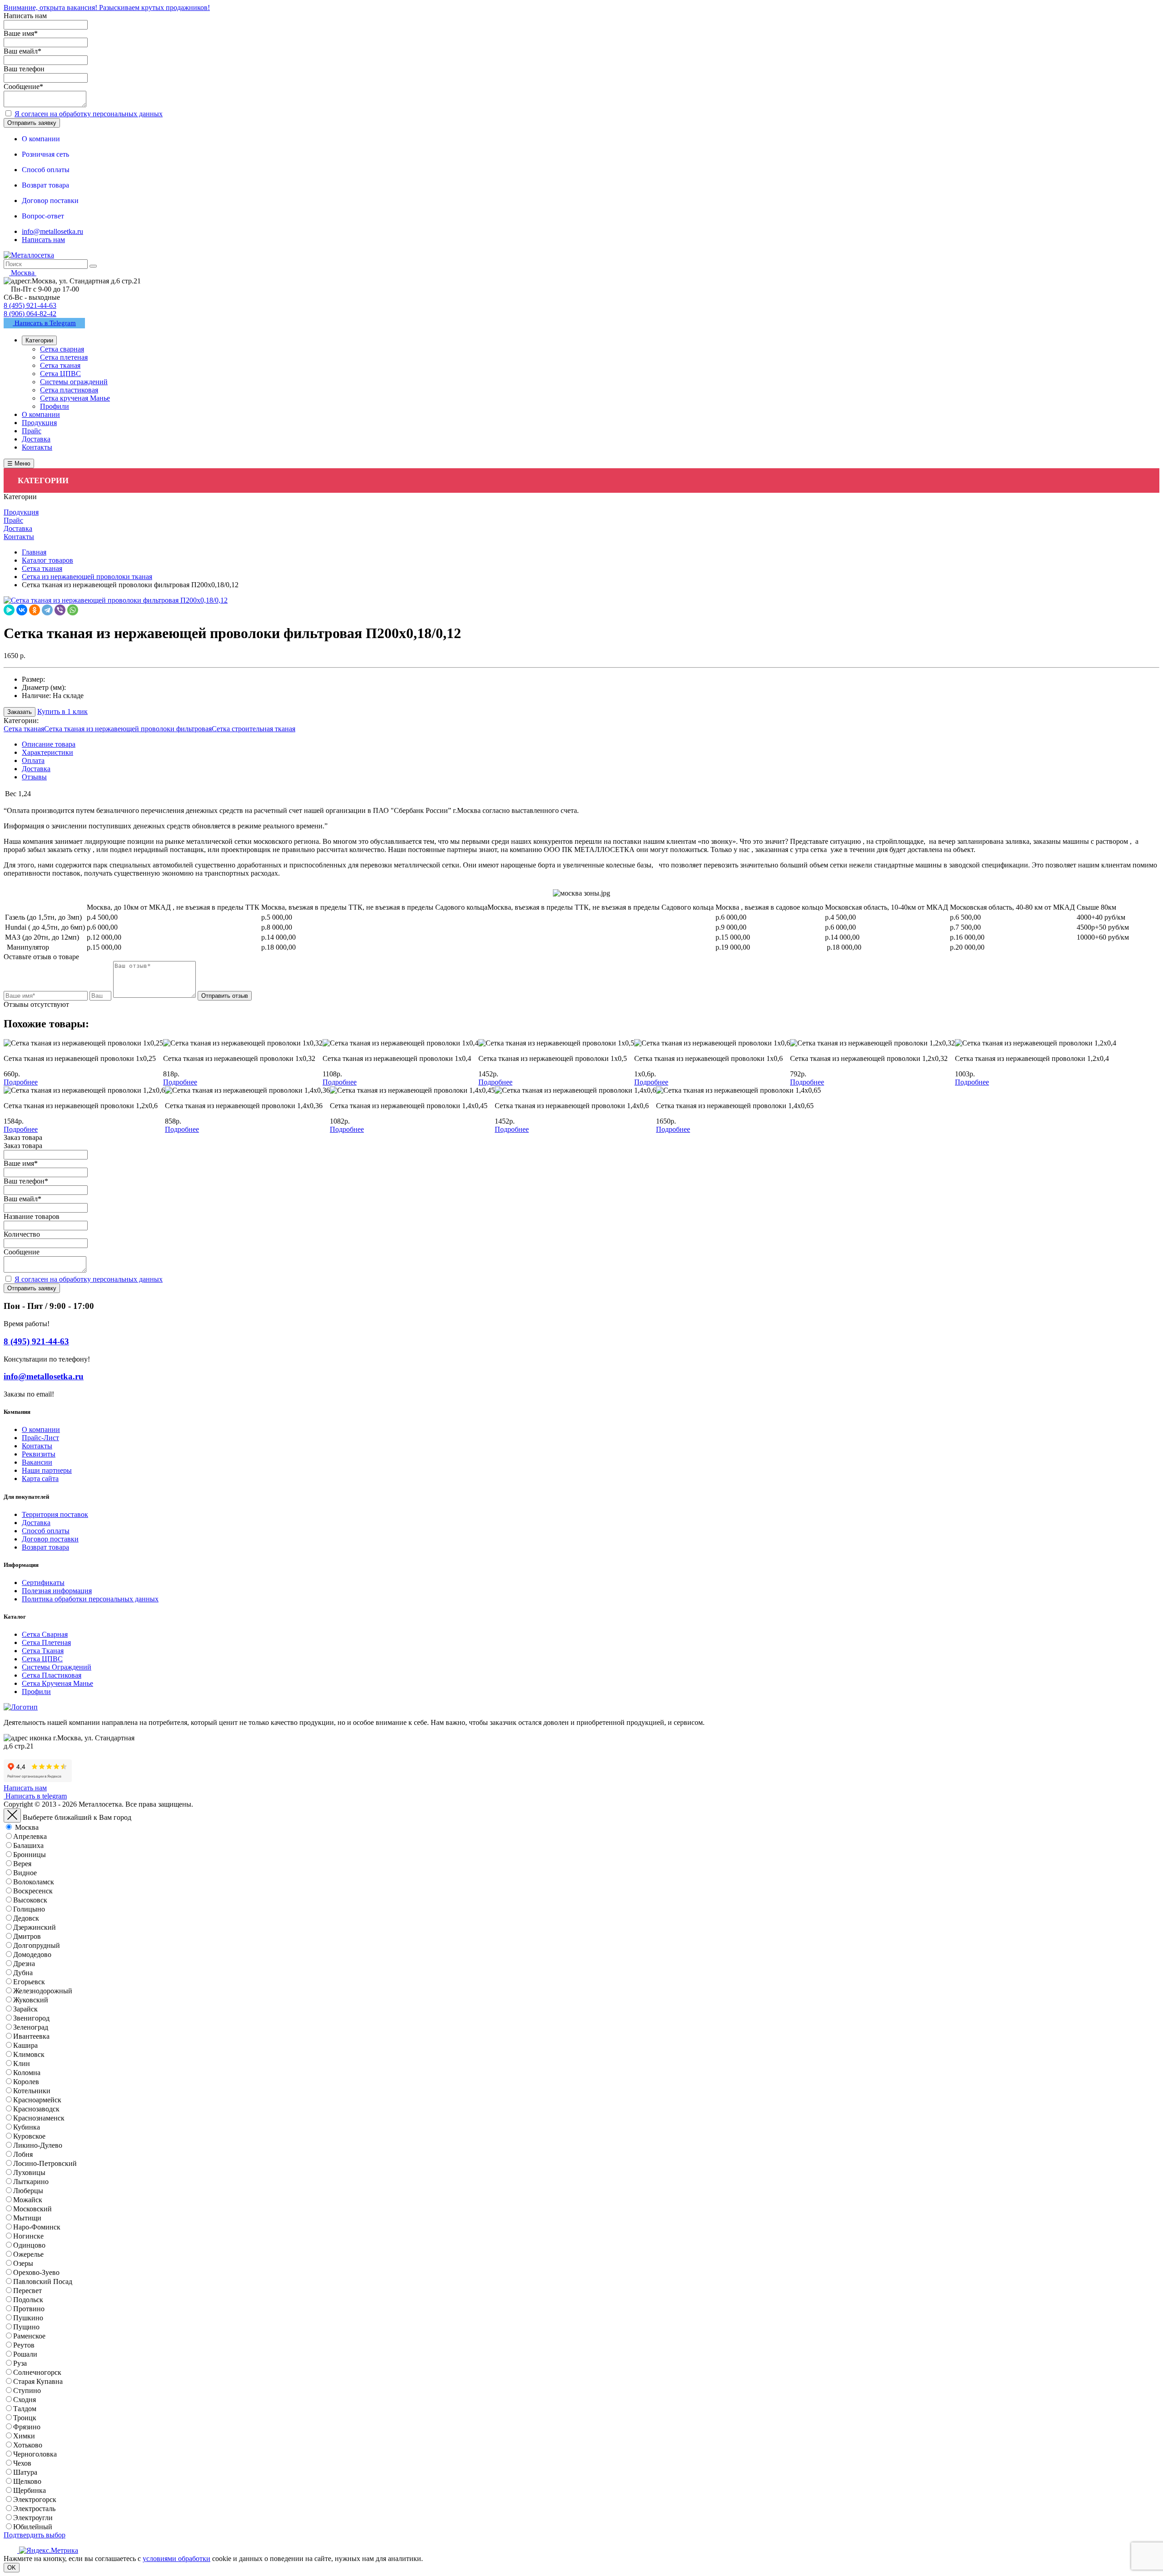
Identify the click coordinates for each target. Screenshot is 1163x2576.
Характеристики (47, 752)
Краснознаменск (39, 2118)
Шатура (25, 2472)
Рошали (25, 2354)
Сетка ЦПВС (42, 1659)
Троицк (25, 2418)
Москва (27, 1827)
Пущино (26, 2327)
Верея (22, 1864)
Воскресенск (33, 1891)
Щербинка (30, 2490)
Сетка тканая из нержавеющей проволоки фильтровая (128, 729)
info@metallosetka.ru (52, 231)
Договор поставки (50, 1539)
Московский (32, 2209)
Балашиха (28, 1845)
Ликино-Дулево (38, 2145)
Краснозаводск (36, 2109)
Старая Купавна (38, 2381)
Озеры (23, 2263)
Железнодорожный (43, 1991)
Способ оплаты (46, 1531)
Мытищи (27, 2218)
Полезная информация (57, 1591)
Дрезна (24, 1964)
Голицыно (29, 1909)
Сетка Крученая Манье (57, 1683)
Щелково (27, 2481)
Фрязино (27, 2427)
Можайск (28, 2200)
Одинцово (29, 2245)
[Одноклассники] (35, 610)
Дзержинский (35, 1927)
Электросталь (34, 2509)
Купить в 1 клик (62, 711)
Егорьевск (29, 1982)
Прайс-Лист (40, 1438)
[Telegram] (47, 610)
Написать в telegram (35, 1796)
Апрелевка (30, 1836)
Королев (26, 2082)
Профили (36, 1692)
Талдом (25, 2409)
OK (12, 2568)
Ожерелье (28, 2254)
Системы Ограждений (57, 1667)
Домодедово (32, 1954)
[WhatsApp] (73, 610)
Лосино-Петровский (45, 2163)
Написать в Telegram (44, 323)
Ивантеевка (31, 2036)
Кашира (25, 2045)
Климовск (29, 2054)
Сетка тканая (24, 729)
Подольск (28, 2300)
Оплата (33, 760)
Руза (20, 2363)
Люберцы (28, 2191)
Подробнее (21, 1082)
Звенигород (31, 2018)
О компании (41, 1429)
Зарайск (25, 2009)
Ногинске (28, 2236)
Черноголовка (35, 2454)
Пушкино (28, 2318)
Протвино (29, 2309)
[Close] (12, 1816)
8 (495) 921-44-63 (30, 305)
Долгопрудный (37, 1945)
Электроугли (33, 2518)
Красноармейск (37, 2100)
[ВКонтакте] (22, 610)
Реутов (24, 2345)
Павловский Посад (43, 2281)
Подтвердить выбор (35, 2535)
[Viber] (60, 610)
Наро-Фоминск (37, 2227)
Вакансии (37, 1462)
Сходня (25, 2400)
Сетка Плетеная (46, 1642)
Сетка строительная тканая (253, 729)
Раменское (29, 2336)
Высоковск (30, 1900)
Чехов (22, 2463)
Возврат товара (45, 1547)
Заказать (20, 712)
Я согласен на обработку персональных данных (89, 114)
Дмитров (27, 1936)
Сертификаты (43, 1583)
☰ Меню (19, 463)
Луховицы (29, 2172)
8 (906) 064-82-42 (30, 314)
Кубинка (27, 2127)
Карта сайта (40, 1479)
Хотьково (28, 2445)
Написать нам (43, 240)
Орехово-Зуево (36, 2272)
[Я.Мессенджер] (9, 610)
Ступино (27, 2390)
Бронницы (30, 1855)
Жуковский (31, 2000)
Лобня (23, 2154)
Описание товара (49, 744)
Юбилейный (33, 2527)
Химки (24, 2436)
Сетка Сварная (45, 1634)
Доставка (36, 769)
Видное (25, 1873)
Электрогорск (35, 2499)
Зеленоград (31, 2027)
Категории (39, 340)
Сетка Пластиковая (52, 1675)
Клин (22, 2063)
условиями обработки (176, 2559)
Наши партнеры (47, 1470)
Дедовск (26, 1918)
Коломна (27, 2073)
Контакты (37, 1446)
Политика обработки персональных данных (90, 1599)
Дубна (23, 1973)
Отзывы (34, 777)
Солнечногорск (37, 2372)
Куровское (29, 2136)
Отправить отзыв (225, 996)
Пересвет (27, 2291)
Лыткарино (31, 2182)
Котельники (32, 2091)
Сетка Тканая (43, 1651)
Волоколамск (34, 1882)
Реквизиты (39, 1454)
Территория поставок (55, 1514)
